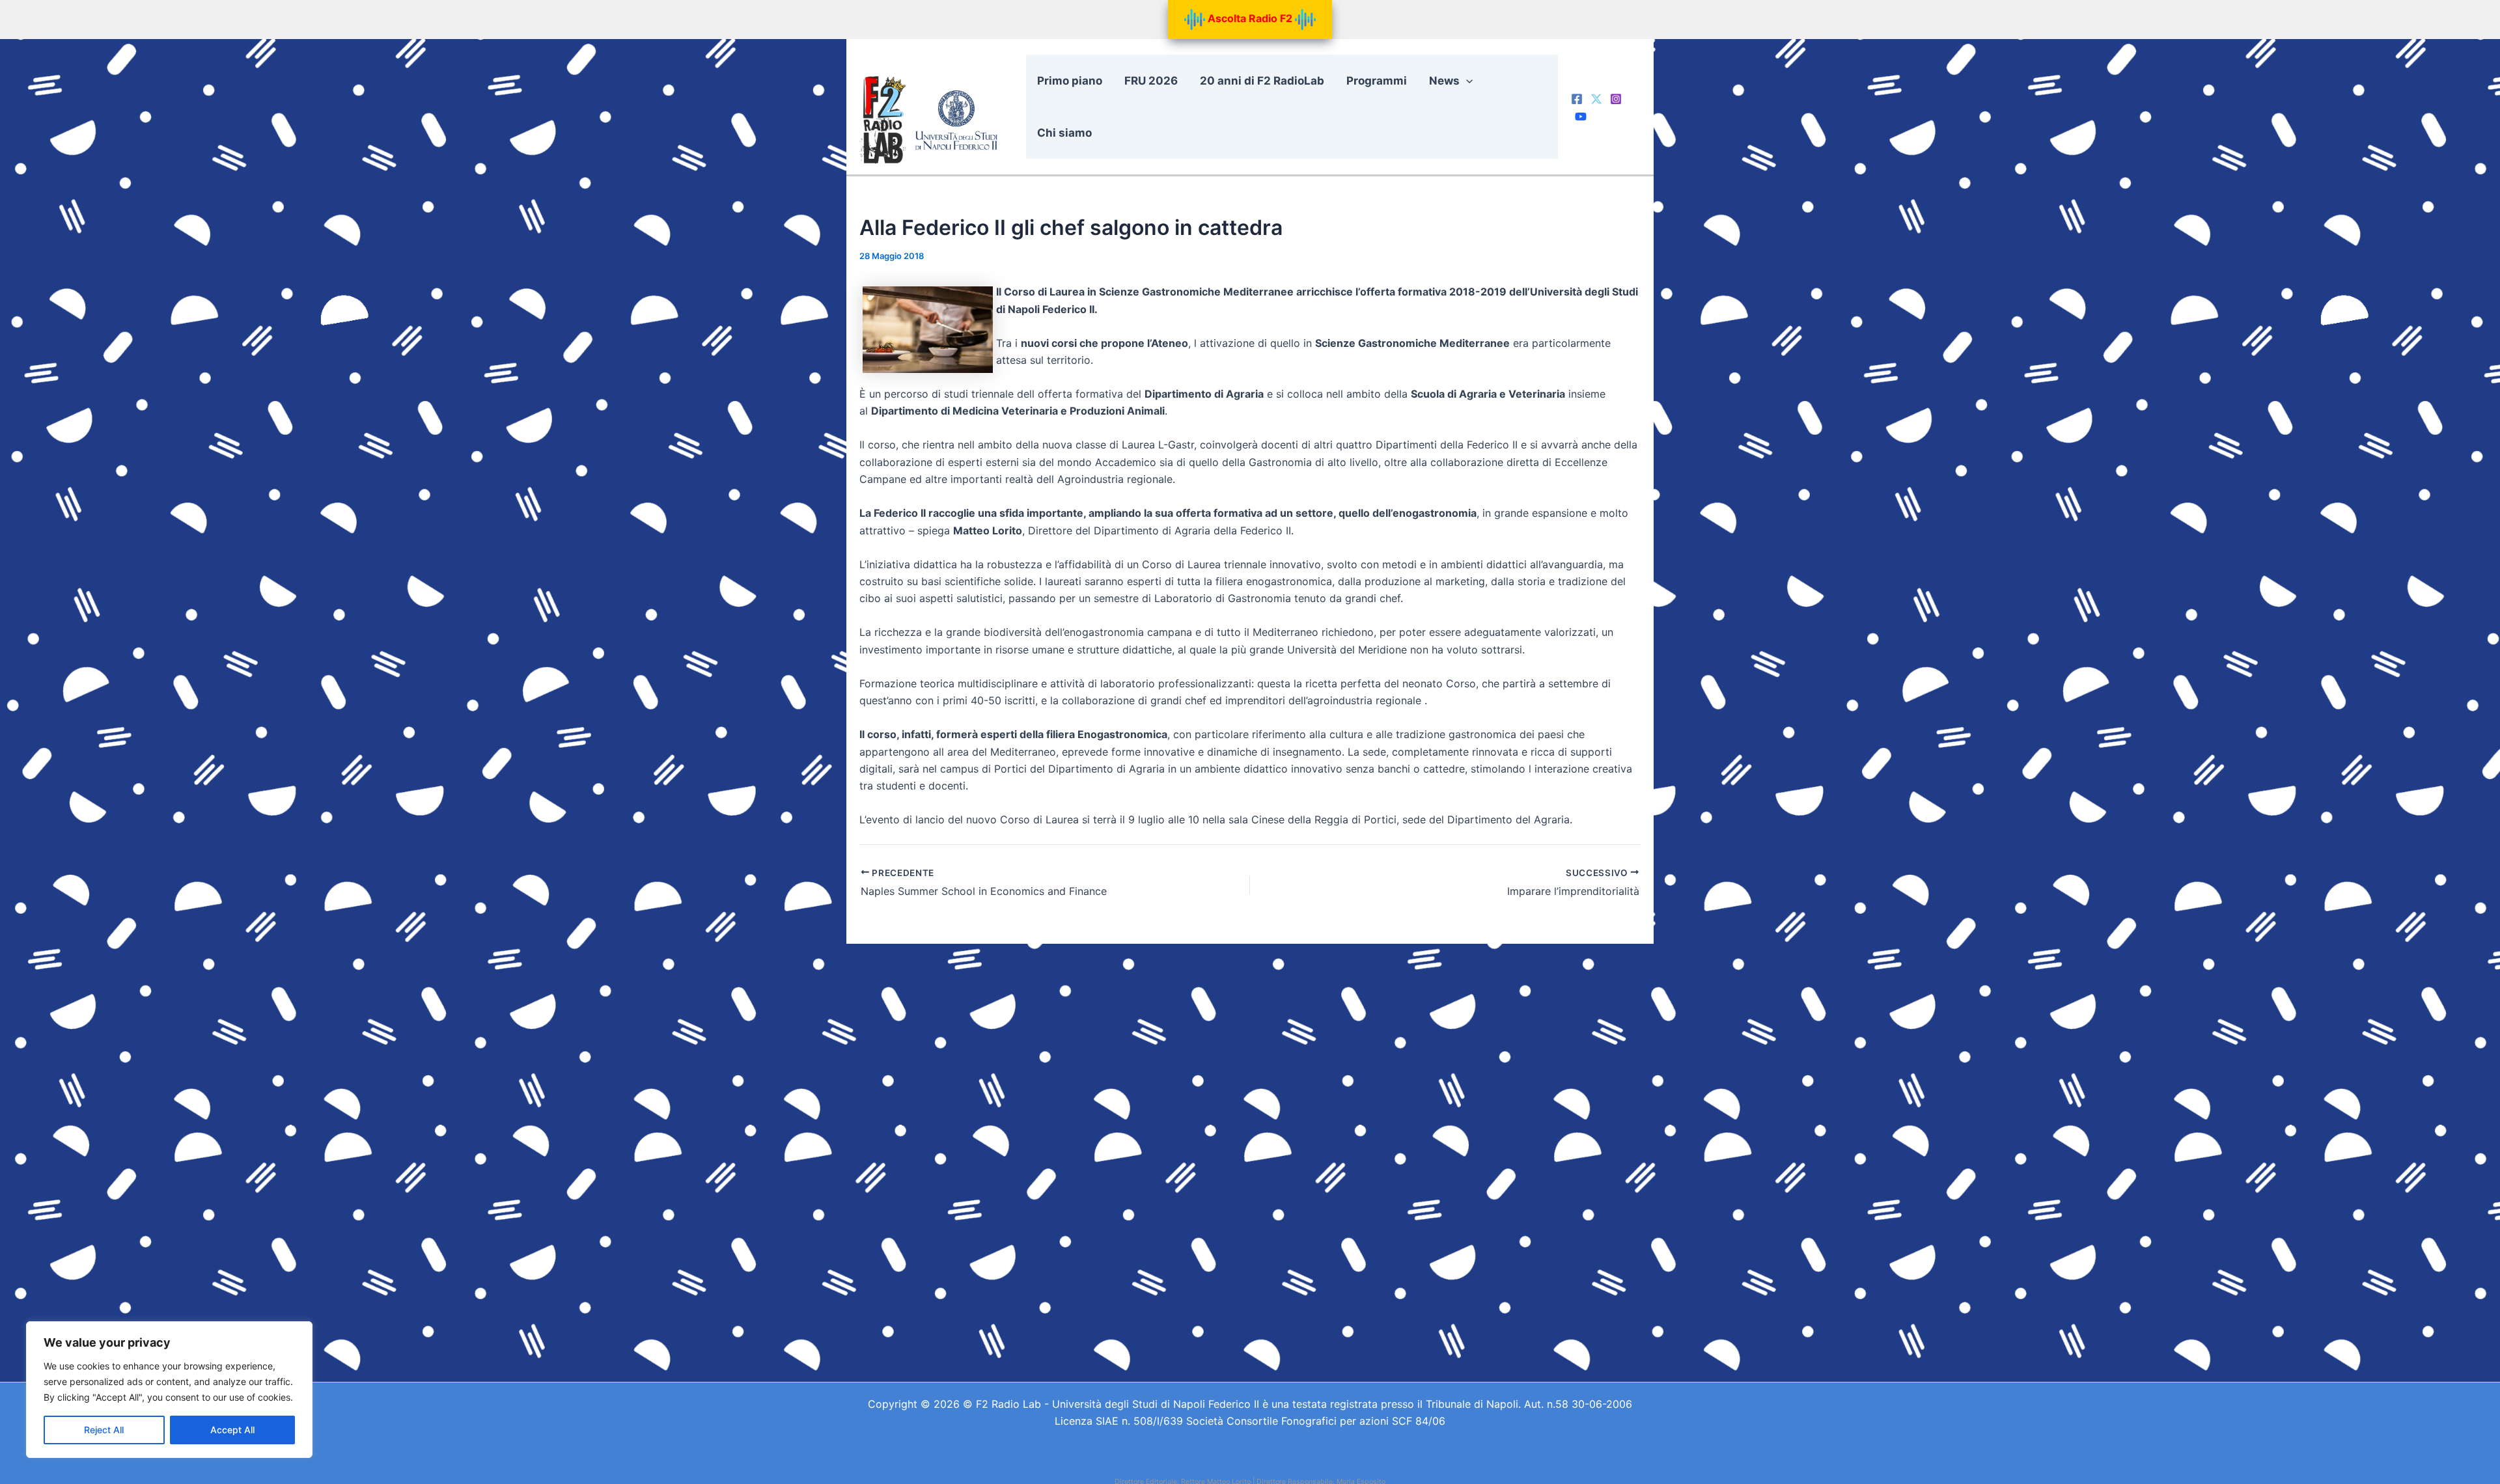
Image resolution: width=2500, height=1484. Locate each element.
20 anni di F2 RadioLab (1262, 81)
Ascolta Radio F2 (1250, 18)
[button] (1466, 81)
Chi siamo (1064, 133)
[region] (169, 1390)
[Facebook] (1577, 99)
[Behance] (1581, 117)
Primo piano (1070, 81)
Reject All (104, 1430)
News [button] (1444, 81)
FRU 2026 (1151, 81)
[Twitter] (1596, 99)
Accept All (232, 1430)
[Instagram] (1616, 99)
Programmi (1377, 81)
